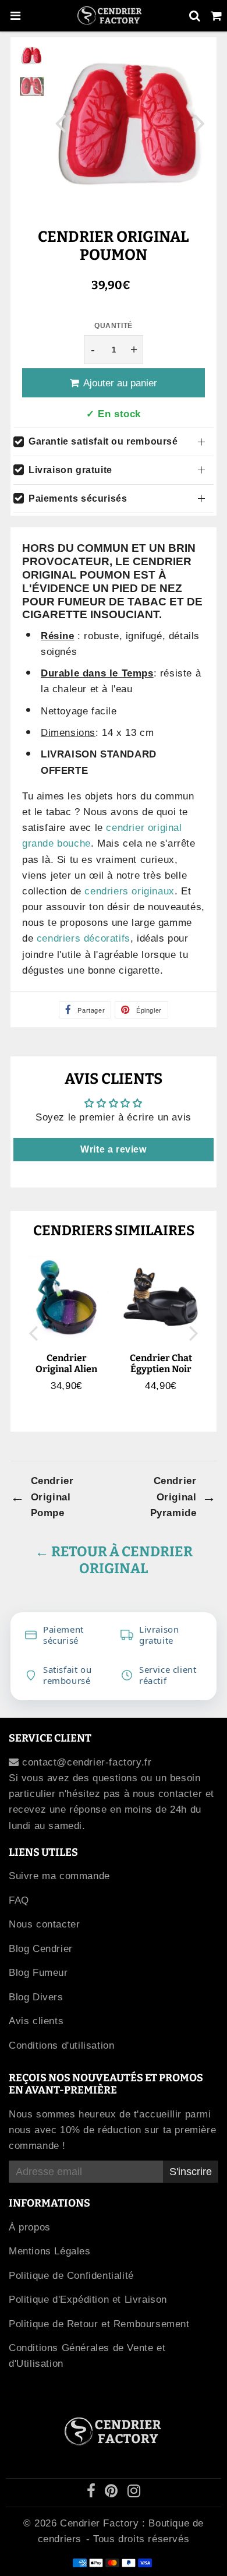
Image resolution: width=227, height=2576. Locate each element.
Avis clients (36, 2021)
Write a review (113, 1149)
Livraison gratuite (70, 470)
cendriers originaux (129, 891)
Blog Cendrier (41, 1949)
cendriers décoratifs (84, 938)
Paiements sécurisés (78, 498)
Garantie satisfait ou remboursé (103, 441)
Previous (61, 123)
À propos (30, 2227)
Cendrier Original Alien (66, 1363)
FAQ (19, 1900)
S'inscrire (191, 2172)
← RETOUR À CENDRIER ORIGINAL (114, 1560)
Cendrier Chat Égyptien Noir (161, 1363)
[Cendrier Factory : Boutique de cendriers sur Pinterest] (113, 2493)
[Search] (195, 16)
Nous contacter (44, 1924)
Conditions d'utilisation (61, 2045)
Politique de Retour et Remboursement (99, 2324)
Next (200, 123)
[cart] (216, 16)
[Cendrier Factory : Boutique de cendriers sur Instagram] (134, 2493)
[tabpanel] (32, 56)
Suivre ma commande (59, 1876)
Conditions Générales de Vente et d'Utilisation (87, 2356)
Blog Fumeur (38, 1973)
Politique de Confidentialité (71, 2276)
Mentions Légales (50, 2251)
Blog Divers (36, 1997)
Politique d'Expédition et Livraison (88, 2300)
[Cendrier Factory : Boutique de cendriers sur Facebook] (93, 2493)
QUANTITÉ (114, 326)
